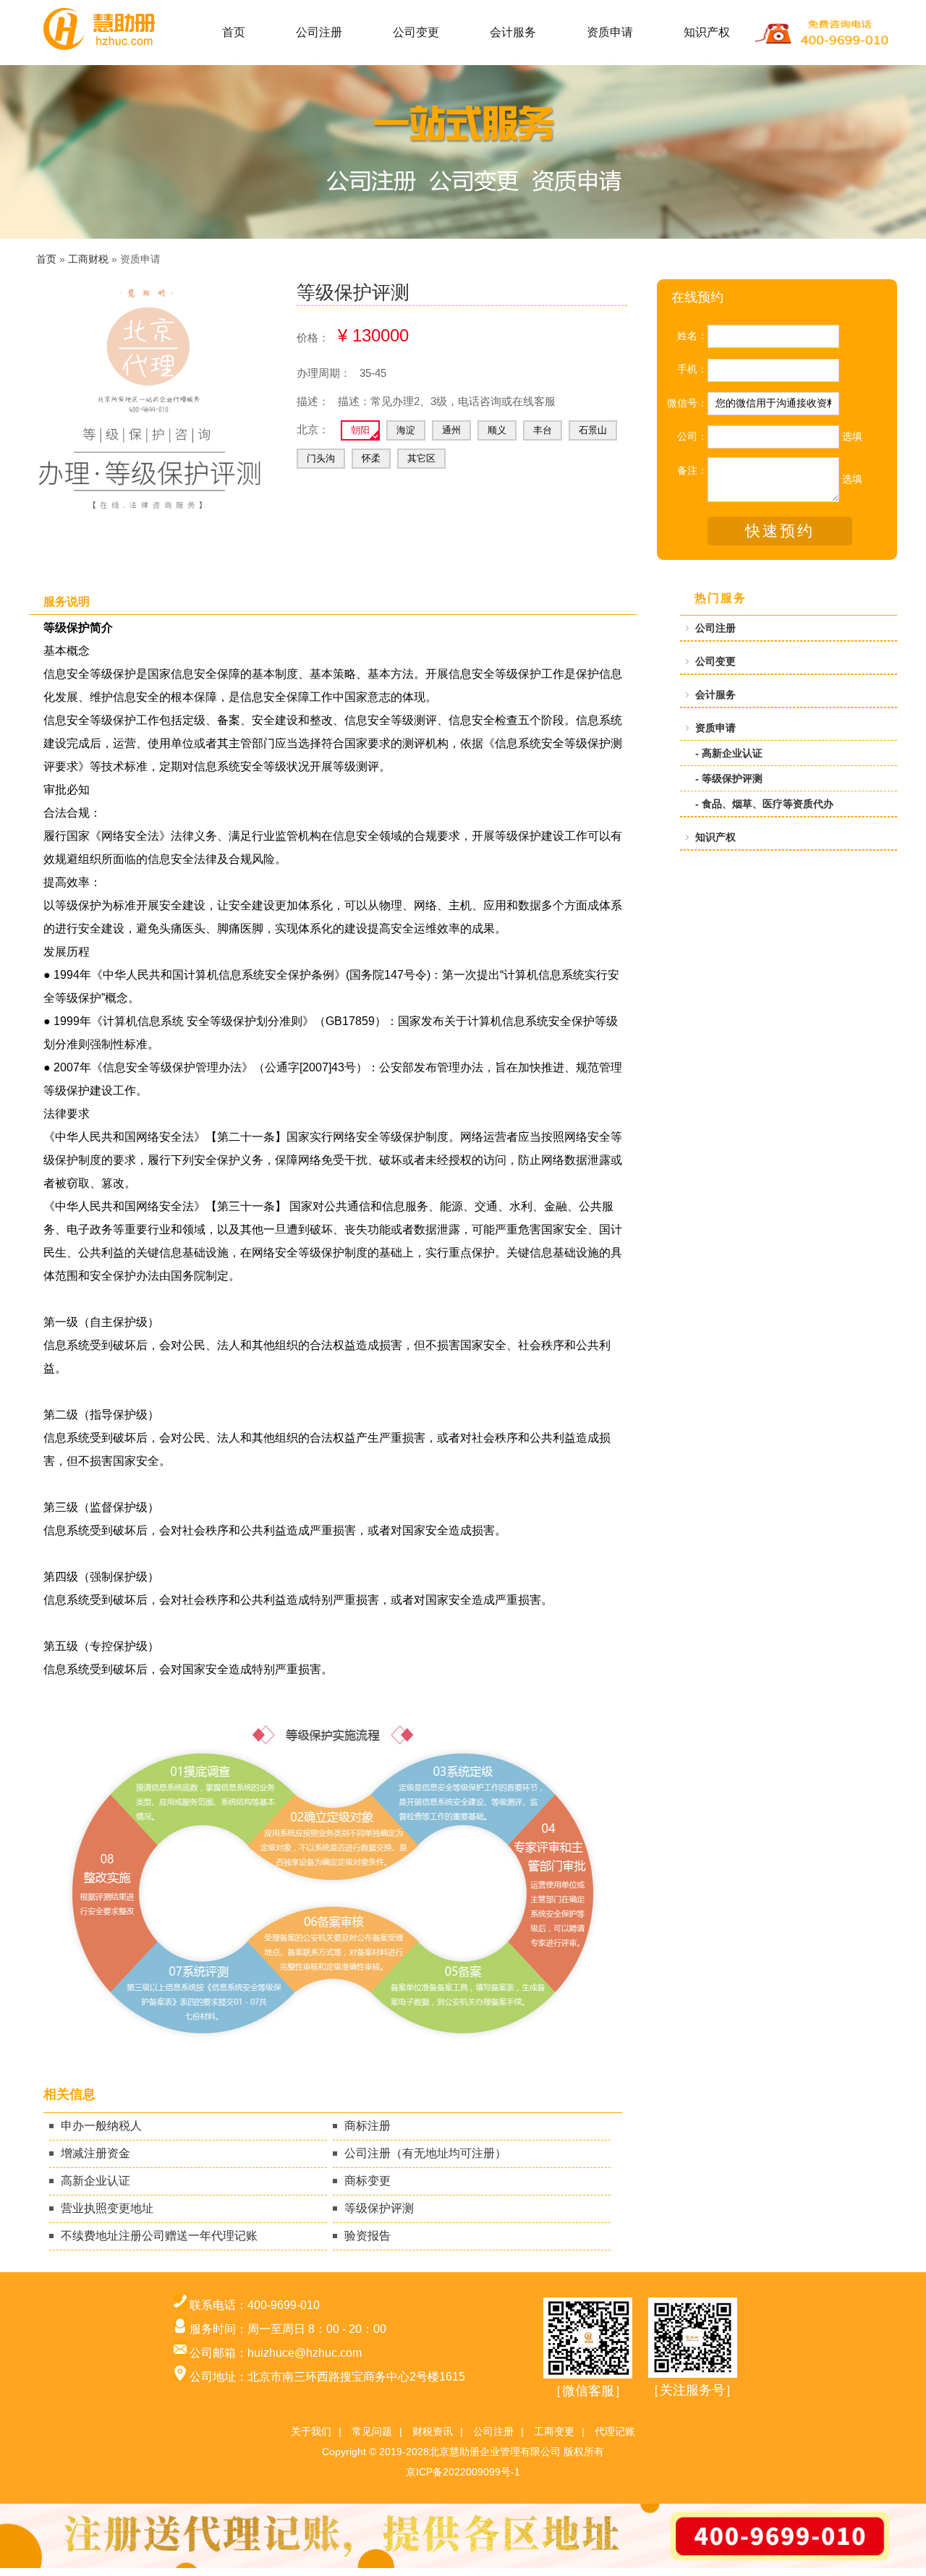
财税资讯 (433, 2431)
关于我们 (311, 2431)
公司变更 (416, 32)
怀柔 (371, 458)
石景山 (593, 430)
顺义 (497, 430)
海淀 (406, 430)
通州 (451, 430)
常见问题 (372, 2431)
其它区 (421, 458)
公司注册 (319, 32)
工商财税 (88, 259)
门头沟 (321, 458)
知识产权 (707, 32)
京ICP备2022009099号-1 (463, 2472)
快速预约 (780, 531)
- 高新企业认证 (729, 753)
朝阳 (360, 430)
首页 (234, 32)
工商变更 (554, 2431)
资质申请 (610, 32)
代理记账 (615, 2431)
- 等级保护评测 (729, 778)
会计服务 (513, 32)
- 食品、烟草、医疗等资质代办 (764, 804)
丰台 (543, 430)
